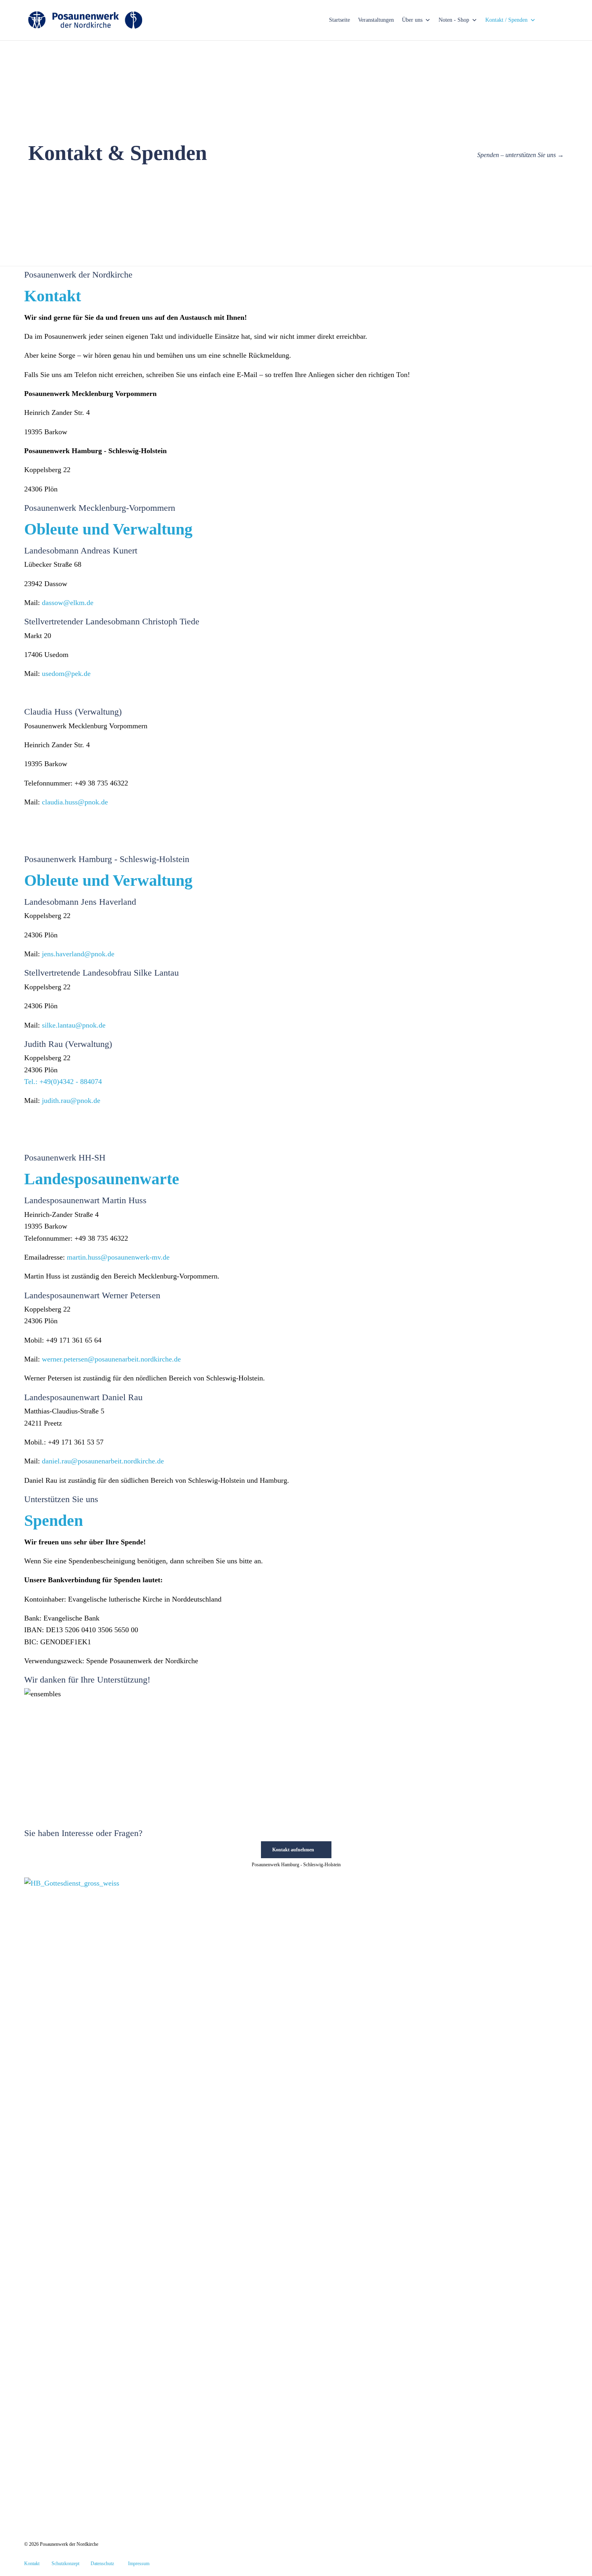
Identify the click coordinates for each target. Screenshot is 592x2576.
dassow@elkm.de (68, 603)
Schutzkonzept (65, 2564)
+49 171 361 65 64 (74, 1340)
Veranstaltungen (376, 20)
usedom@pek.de (66, 674)
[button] (296, 1850)
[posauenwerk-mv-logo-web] (82, 2532)
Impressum (139, 2564)
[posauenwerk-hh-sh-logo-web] (82, 2503)
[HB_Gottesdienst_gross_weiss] (230, 1883)
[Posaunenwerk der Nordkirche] (85, 20)
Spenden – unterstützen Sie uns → (521, 155)
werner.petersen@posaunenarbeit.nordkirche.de (111, 1359)
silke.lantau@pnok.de (74, 1025)
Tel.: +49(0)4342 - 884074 (63, 1082)
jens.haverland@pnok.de (78, 954)
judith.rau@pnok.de (71, 1100)
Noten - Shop (454, 20)
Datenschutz (102, 2564)
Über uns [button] (412, 20)
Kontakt (32, 2564)
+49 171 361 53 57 (76, 1442)
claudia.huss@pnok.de (75, 802)
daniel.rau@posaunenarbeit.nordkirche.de (103, 1461)
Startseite (339, 20)
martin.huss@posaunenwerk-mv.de (118, 1257)
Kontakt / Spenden (506, 20)
